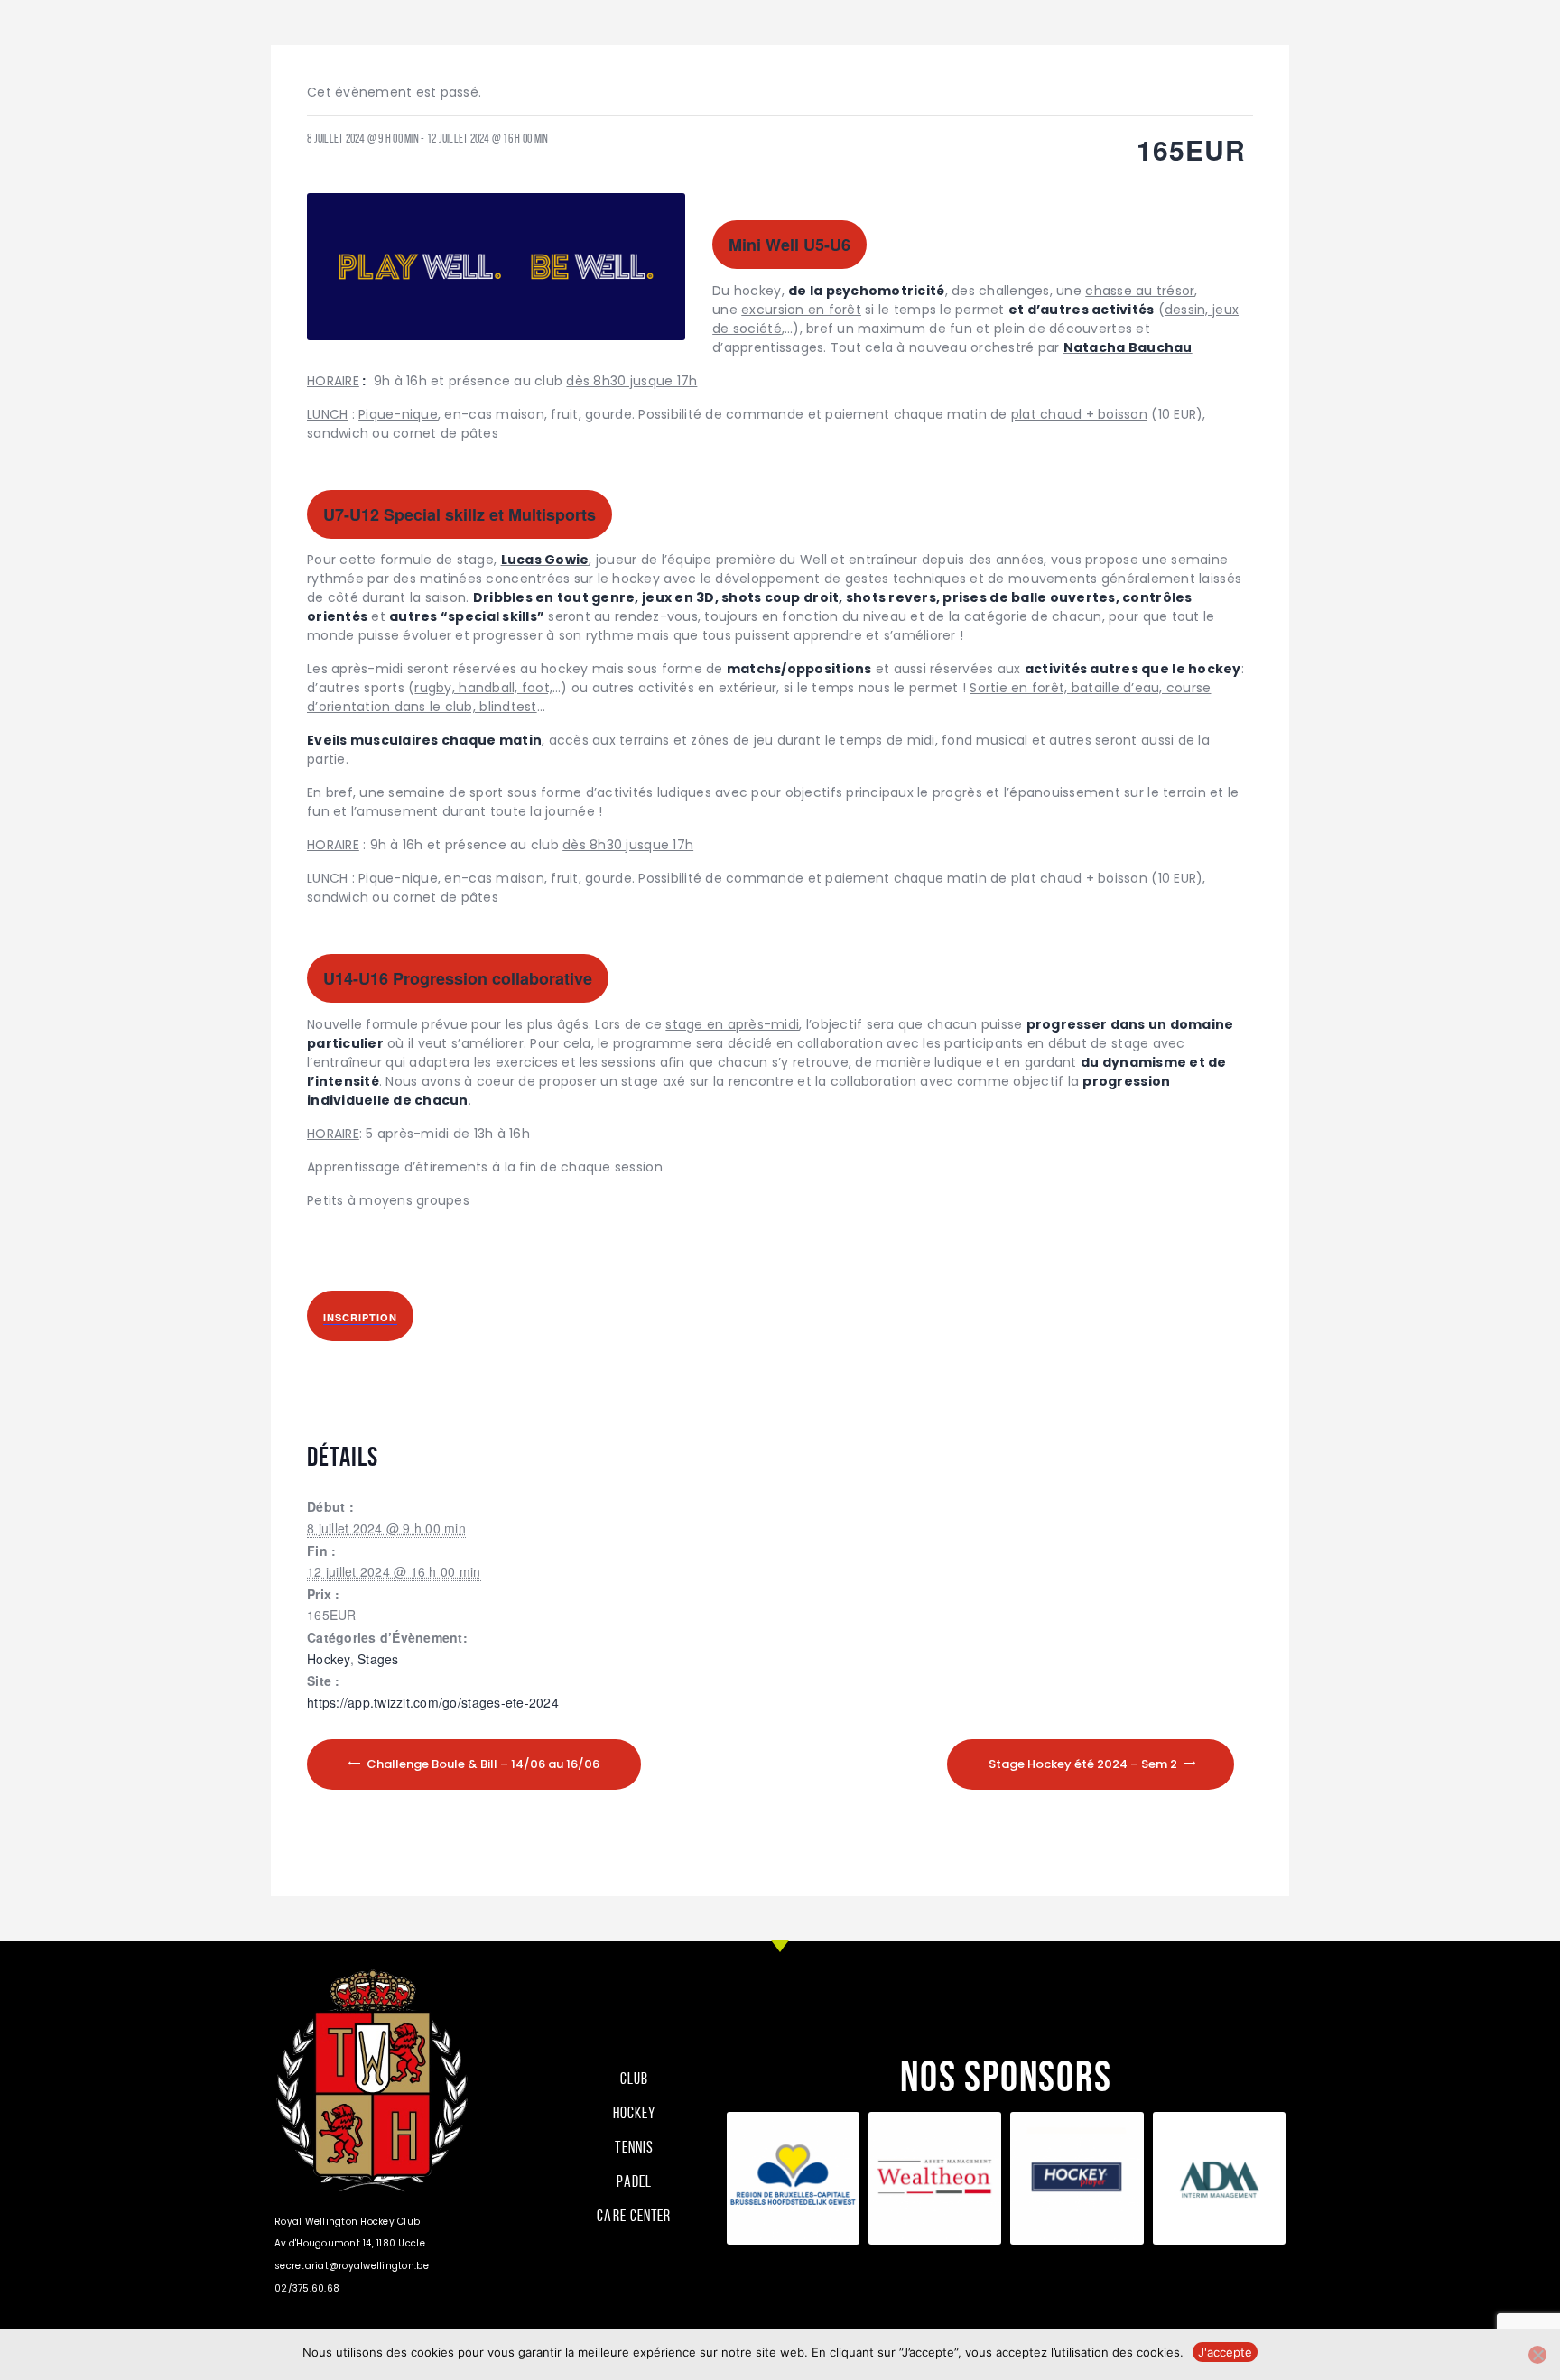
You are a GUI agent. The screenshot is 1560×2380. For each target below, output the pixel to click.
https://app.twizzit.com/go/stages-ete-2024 (433, 1702)
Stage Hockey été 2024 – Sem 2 (1084, 1764)
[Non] (1537, 2355)
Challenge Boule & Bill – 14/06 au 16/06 (482, 1764)
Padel (635, 2181)
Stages (378, 1659)
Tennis (635, 2147)
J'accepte (1225, 2352)
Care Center (634, 2216)
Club (634, 2079)
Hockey (329, 1659)
